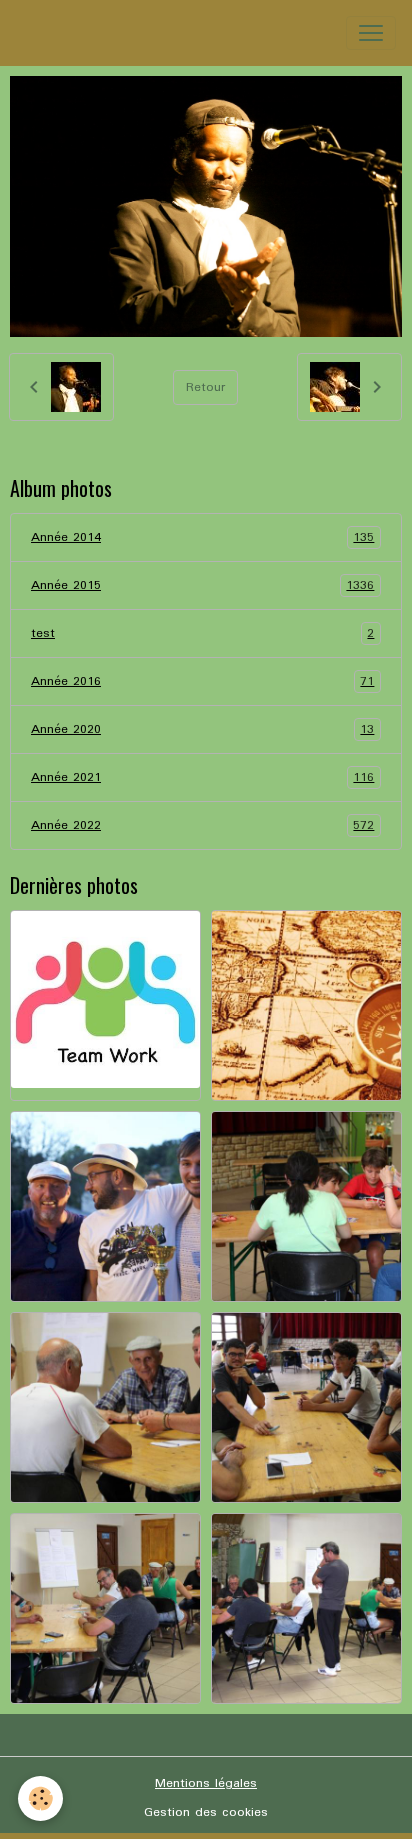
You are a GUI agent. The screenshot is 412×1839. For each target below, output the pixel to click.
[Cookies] (40, 1798)
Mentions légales (206, 1783)
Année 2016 (202, 682)
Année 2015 (202, 586)
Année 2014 (202, 538)
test (202, 634)
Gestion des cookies (206, 1812)
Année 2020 (202, 730)
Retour (205, 387)
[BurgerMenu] (371, 33)
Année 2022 (202, 826)
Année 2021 (202, 778)
